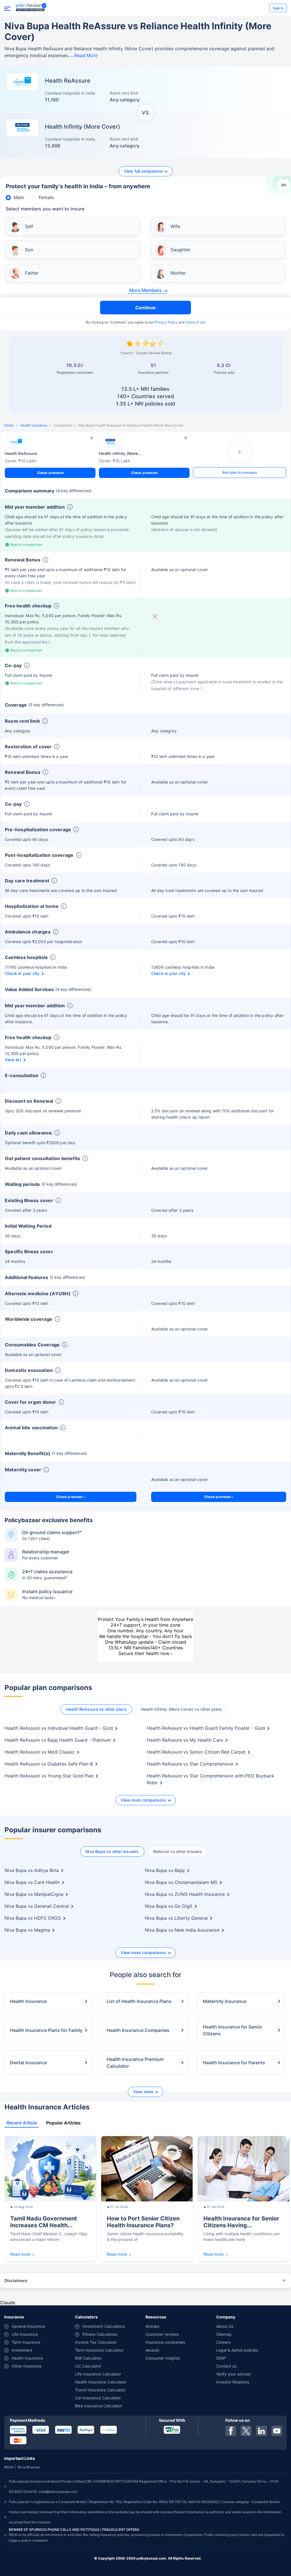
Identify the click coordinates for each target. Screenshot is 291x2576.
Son (29, 250)
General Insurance (28, 2326)
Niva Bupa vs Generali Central (37, 1906)
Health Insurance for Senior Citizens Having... (241, 2222)
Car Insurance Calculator (98, 2398)
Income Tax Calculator (96, 2342)
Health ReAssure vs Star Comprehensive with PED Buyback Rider (210, 1779)
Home (9, 425)
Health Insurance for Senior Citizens (233, 2030)
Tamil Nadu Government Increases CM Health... (44, 2222)
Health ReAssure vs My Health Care (185, 1740)
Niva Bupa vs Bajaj (165, 1870)
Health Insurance (34, 425)
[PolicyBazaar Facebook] (231, 2431)
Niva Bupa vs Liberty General (176, 1918)
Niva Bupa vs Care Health (32, 1882)
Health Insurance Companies (138, 2030)
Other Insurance (27, 2366)
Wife (175, 226)
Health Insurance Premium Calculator (135, 2063)
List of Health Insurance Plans (139, 2001)
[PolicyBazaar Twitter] (246, 2431)
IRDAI (9, 2467)
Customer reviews (162, 2334)
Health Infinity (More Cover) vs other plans (181, 1709)
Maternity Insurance (225, 2001)
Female (46, 197)
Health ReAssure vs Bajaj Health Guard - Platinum (58, 1740)
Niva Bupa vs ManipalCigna (34, 1894)
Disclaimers (16, 2281)
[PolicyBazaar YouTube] (277, 2431)
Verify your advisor (234, 2374)
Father (32, 273)
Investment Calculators (104, 2326)
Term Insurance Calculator (99, 2350)
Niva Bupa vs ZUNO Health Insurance (185, 1894)
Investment (22, 2350)
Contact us (226, 2366)
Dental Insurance (28, 2063)
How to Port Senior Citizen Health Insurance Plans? (143, 2222)
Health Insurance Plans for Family (46, 2030)
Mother (178, 273)
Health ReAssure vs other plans (96, 1709)
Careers (224, 2342)
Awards (152, 2350)
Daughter (180, 250)
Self (29, 226)
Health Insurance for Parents (234, 2063)
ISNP (221, 2358)
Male (19, 197)
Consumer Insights (163, 2358)
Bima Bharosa (29, 2467)
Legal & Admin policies (237, 2350)
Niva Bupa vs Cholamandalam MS (181, 1882)
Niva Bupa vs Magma (27, 1930)
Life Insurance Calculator (98, 2374)
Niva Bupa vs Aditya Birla (32, 1870)
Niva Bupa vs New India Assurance (182, 1930)
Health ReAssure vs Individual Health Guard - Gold (59, 1728)
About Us (225, 2326)
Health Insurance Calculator (101, 2382)
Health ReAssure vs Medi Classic (40, 1752)
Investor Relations (233, 2382)
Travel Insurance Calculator (100, 2390)
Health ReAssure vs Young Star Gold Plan (49, 1776)
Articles (152, 2326)
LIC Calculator (88, 2366)
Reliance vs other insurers (178, 1851)
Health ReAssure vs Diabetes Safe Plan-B (49, 1764)
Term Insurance (26, 2342)
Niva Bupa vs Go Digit (169, 1906)
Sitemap (224, 2334)
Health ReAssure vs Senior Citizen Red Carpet (196, 1752)
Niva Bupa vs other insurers (112, 1851)
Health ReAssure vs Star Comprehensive (190, 1764)
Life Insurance (25, 2334)
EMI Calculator (88, 2358)
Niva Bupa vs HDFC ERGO (33, 1918)
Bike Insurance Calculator (99, 2406)
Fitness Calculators (100, 2334)
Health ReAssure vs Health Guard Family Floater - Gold (206, 1728)
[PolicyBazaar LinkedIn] (261, 2431)
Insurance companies (165, 2342)
